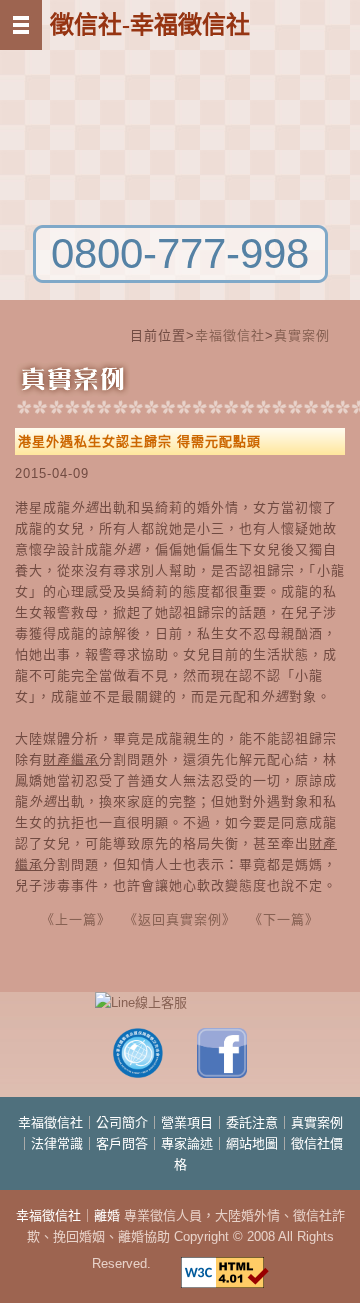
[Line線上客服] (180, 1002)
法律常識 (57, 1143)
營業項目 (187, 1122)
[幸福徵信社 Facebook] (222, 1073)
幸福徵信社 (230, 335)
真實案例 (302, 335)
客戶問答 (122, 1143)
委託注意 (252, 1122)
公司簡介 (122, 1122)
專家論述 (187, 1143)
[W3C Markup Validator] (225, 1263)
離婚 (107, 1215)
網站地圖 (252, 1143)
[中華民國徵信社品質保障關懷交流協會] (138, 1073)
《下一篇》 (284, 919)
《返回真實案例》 (177, 919)
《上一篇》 (73, 919)
